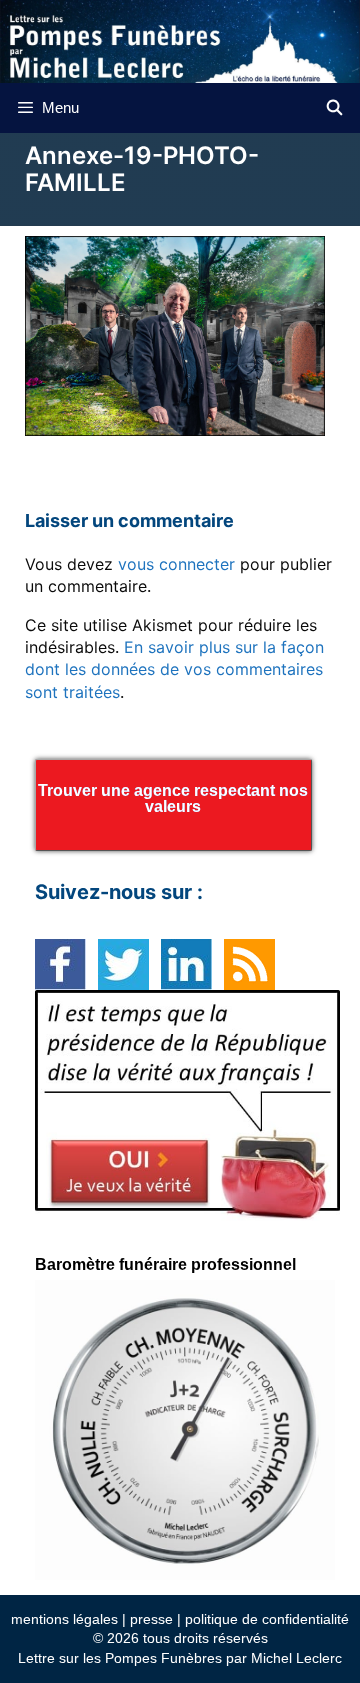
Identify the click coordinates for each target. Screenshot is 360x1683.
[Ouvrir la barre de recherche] (334, 108)
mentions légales (64, 1619)
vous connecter (176, 564)
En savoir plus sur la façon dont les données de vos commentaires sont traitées (174, 669)
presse (151, 1619)
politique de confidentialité (267, 1619)
